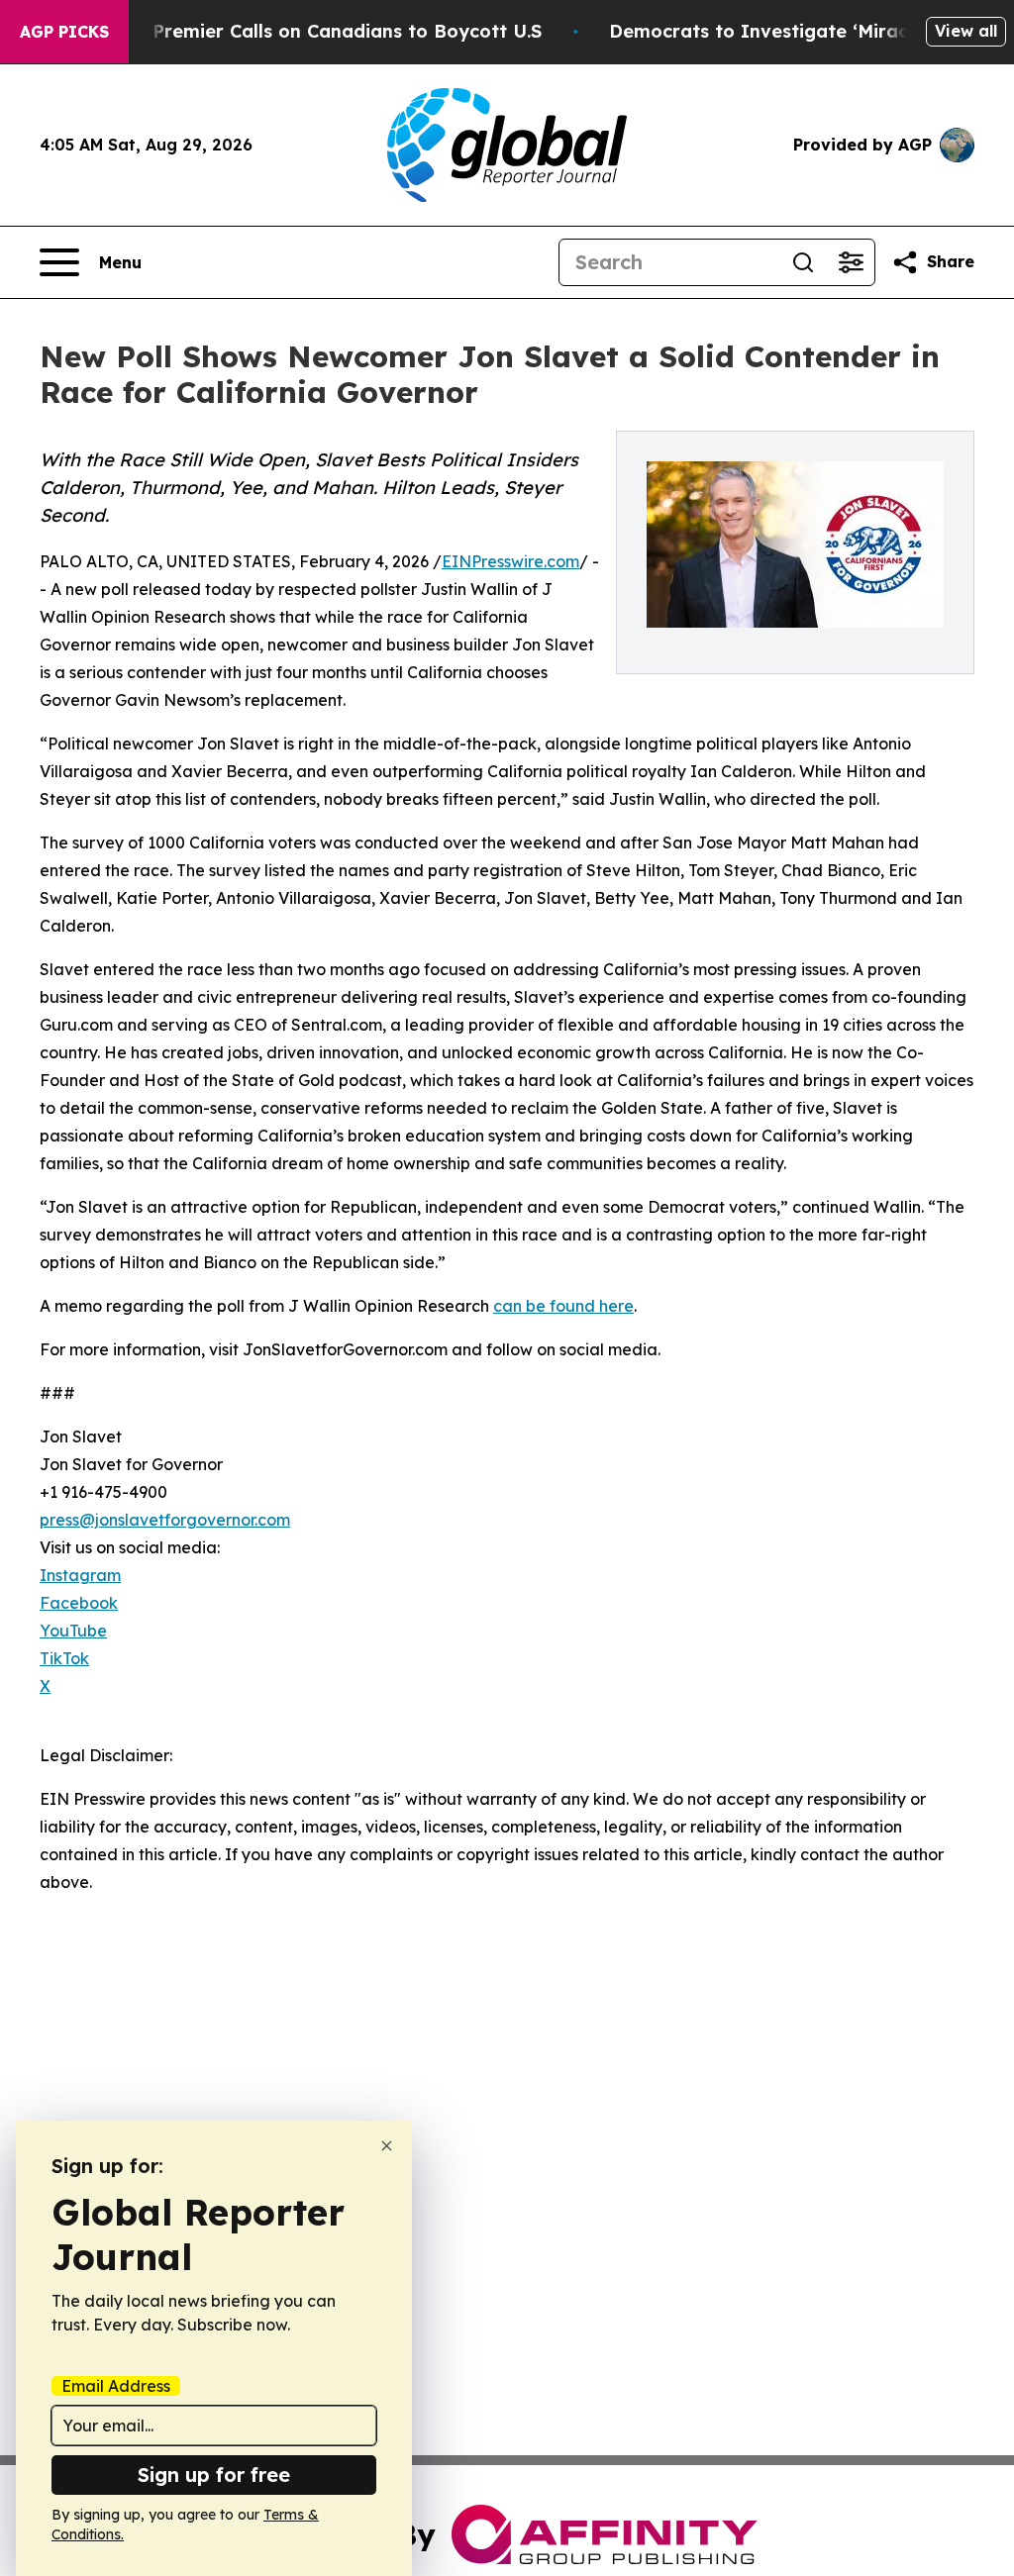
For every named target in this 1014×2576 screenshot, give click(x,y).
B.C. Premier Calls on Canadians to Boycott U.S (328, 31)
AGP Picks (64, 32)
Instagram (80, 1575)
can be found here (563, 1306)
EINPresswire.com (510, 561)
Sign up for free (214, 2475)
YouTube (73, 1631)
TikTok (64, 1658)
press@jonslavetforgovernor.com (165, 1520)
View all (966, 31)
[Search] (803, 262)
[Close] (387, 2146)
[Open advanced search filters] (851, 262)
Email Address (116, 2386)
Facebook (79, 1603)
